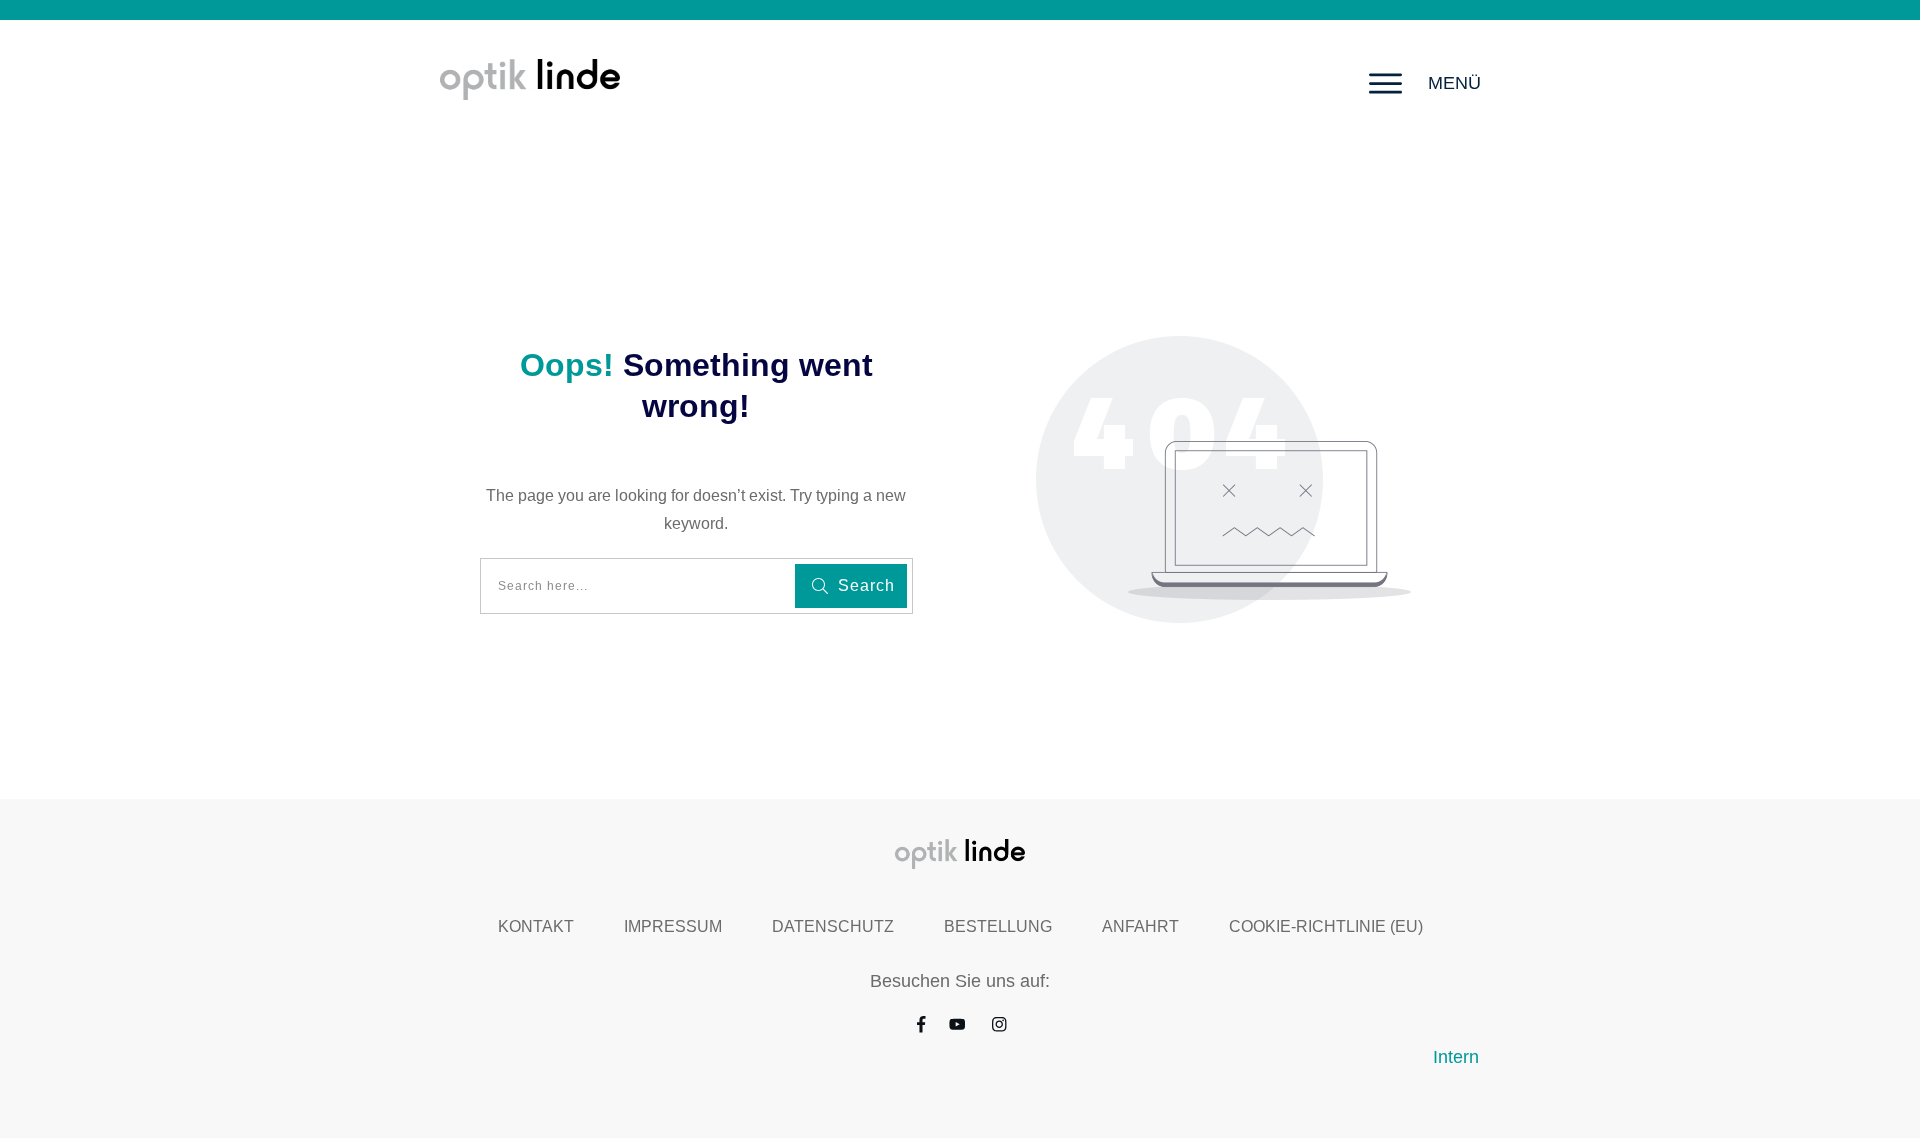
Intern (1456, 1057)
